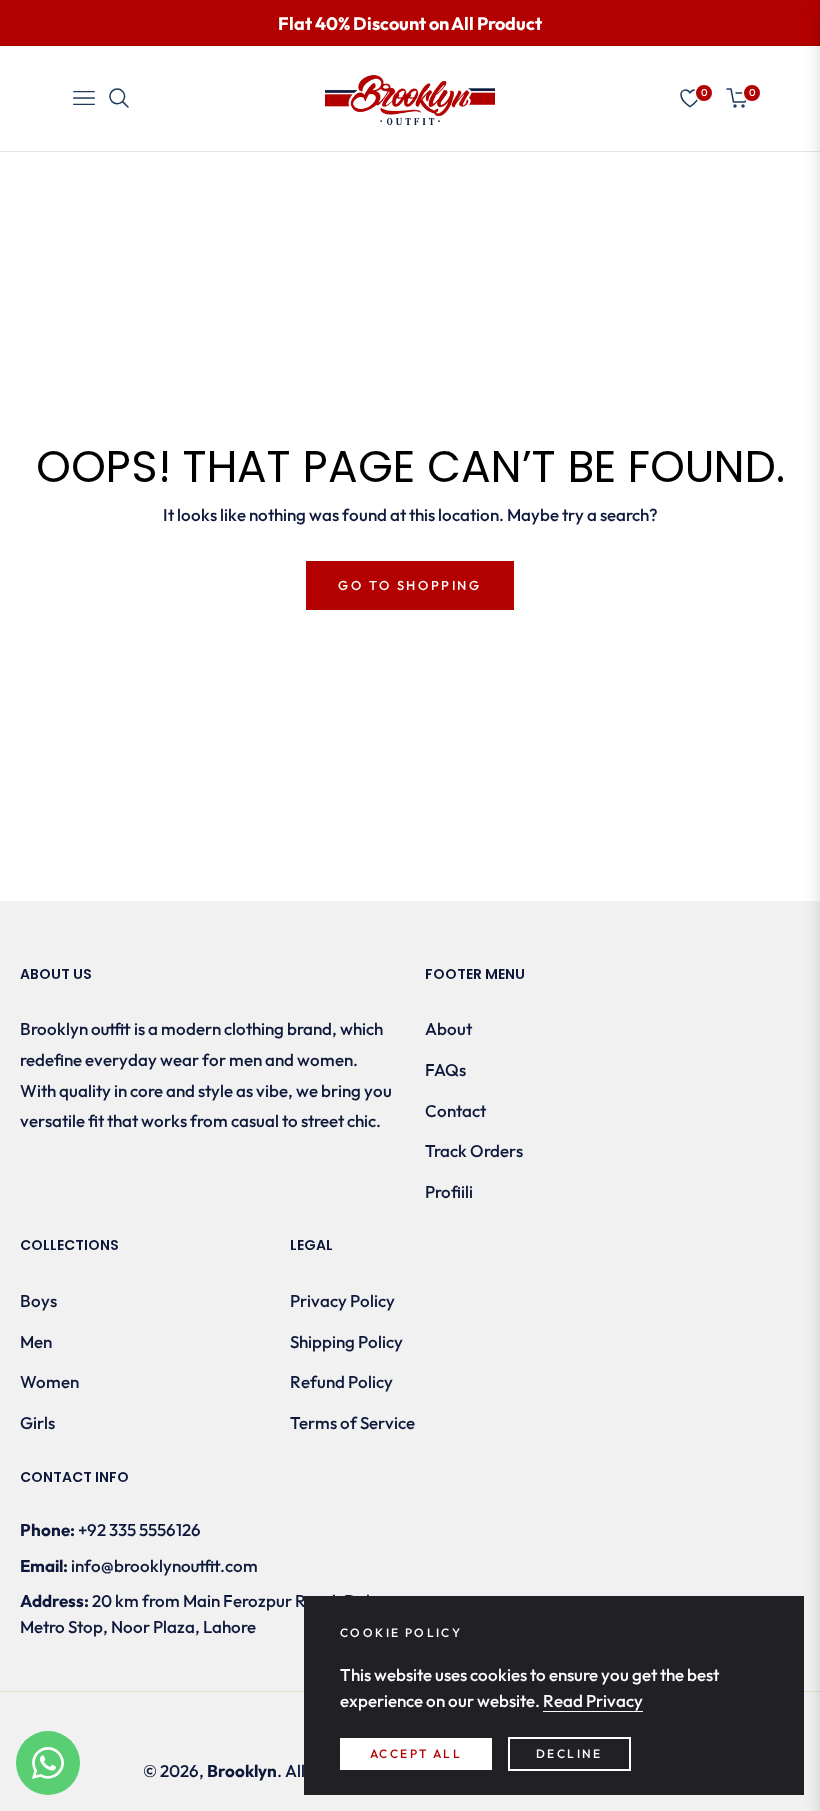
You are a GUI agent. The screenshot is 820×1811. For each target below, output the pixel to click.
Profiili (449, 1191)
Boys (38, 1300)
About (448, 1028)
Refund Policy (341, 1381)
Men (36, 1341)
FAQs (445, 1069)
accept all (416, 1753)
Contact (455, 1110)
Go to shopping (409, 585)
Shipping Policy (346, 1341)
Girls (37, 1422)
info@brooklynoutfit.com (164, 1565)
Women (49, 1381)
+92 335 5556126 (139, 1529)
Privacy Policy (342, 1300)
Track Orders (474, 1150)
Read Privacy (593, 1700)
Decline (569, 1753)
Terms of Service (352, 1422)
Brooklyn (242, 1770)
